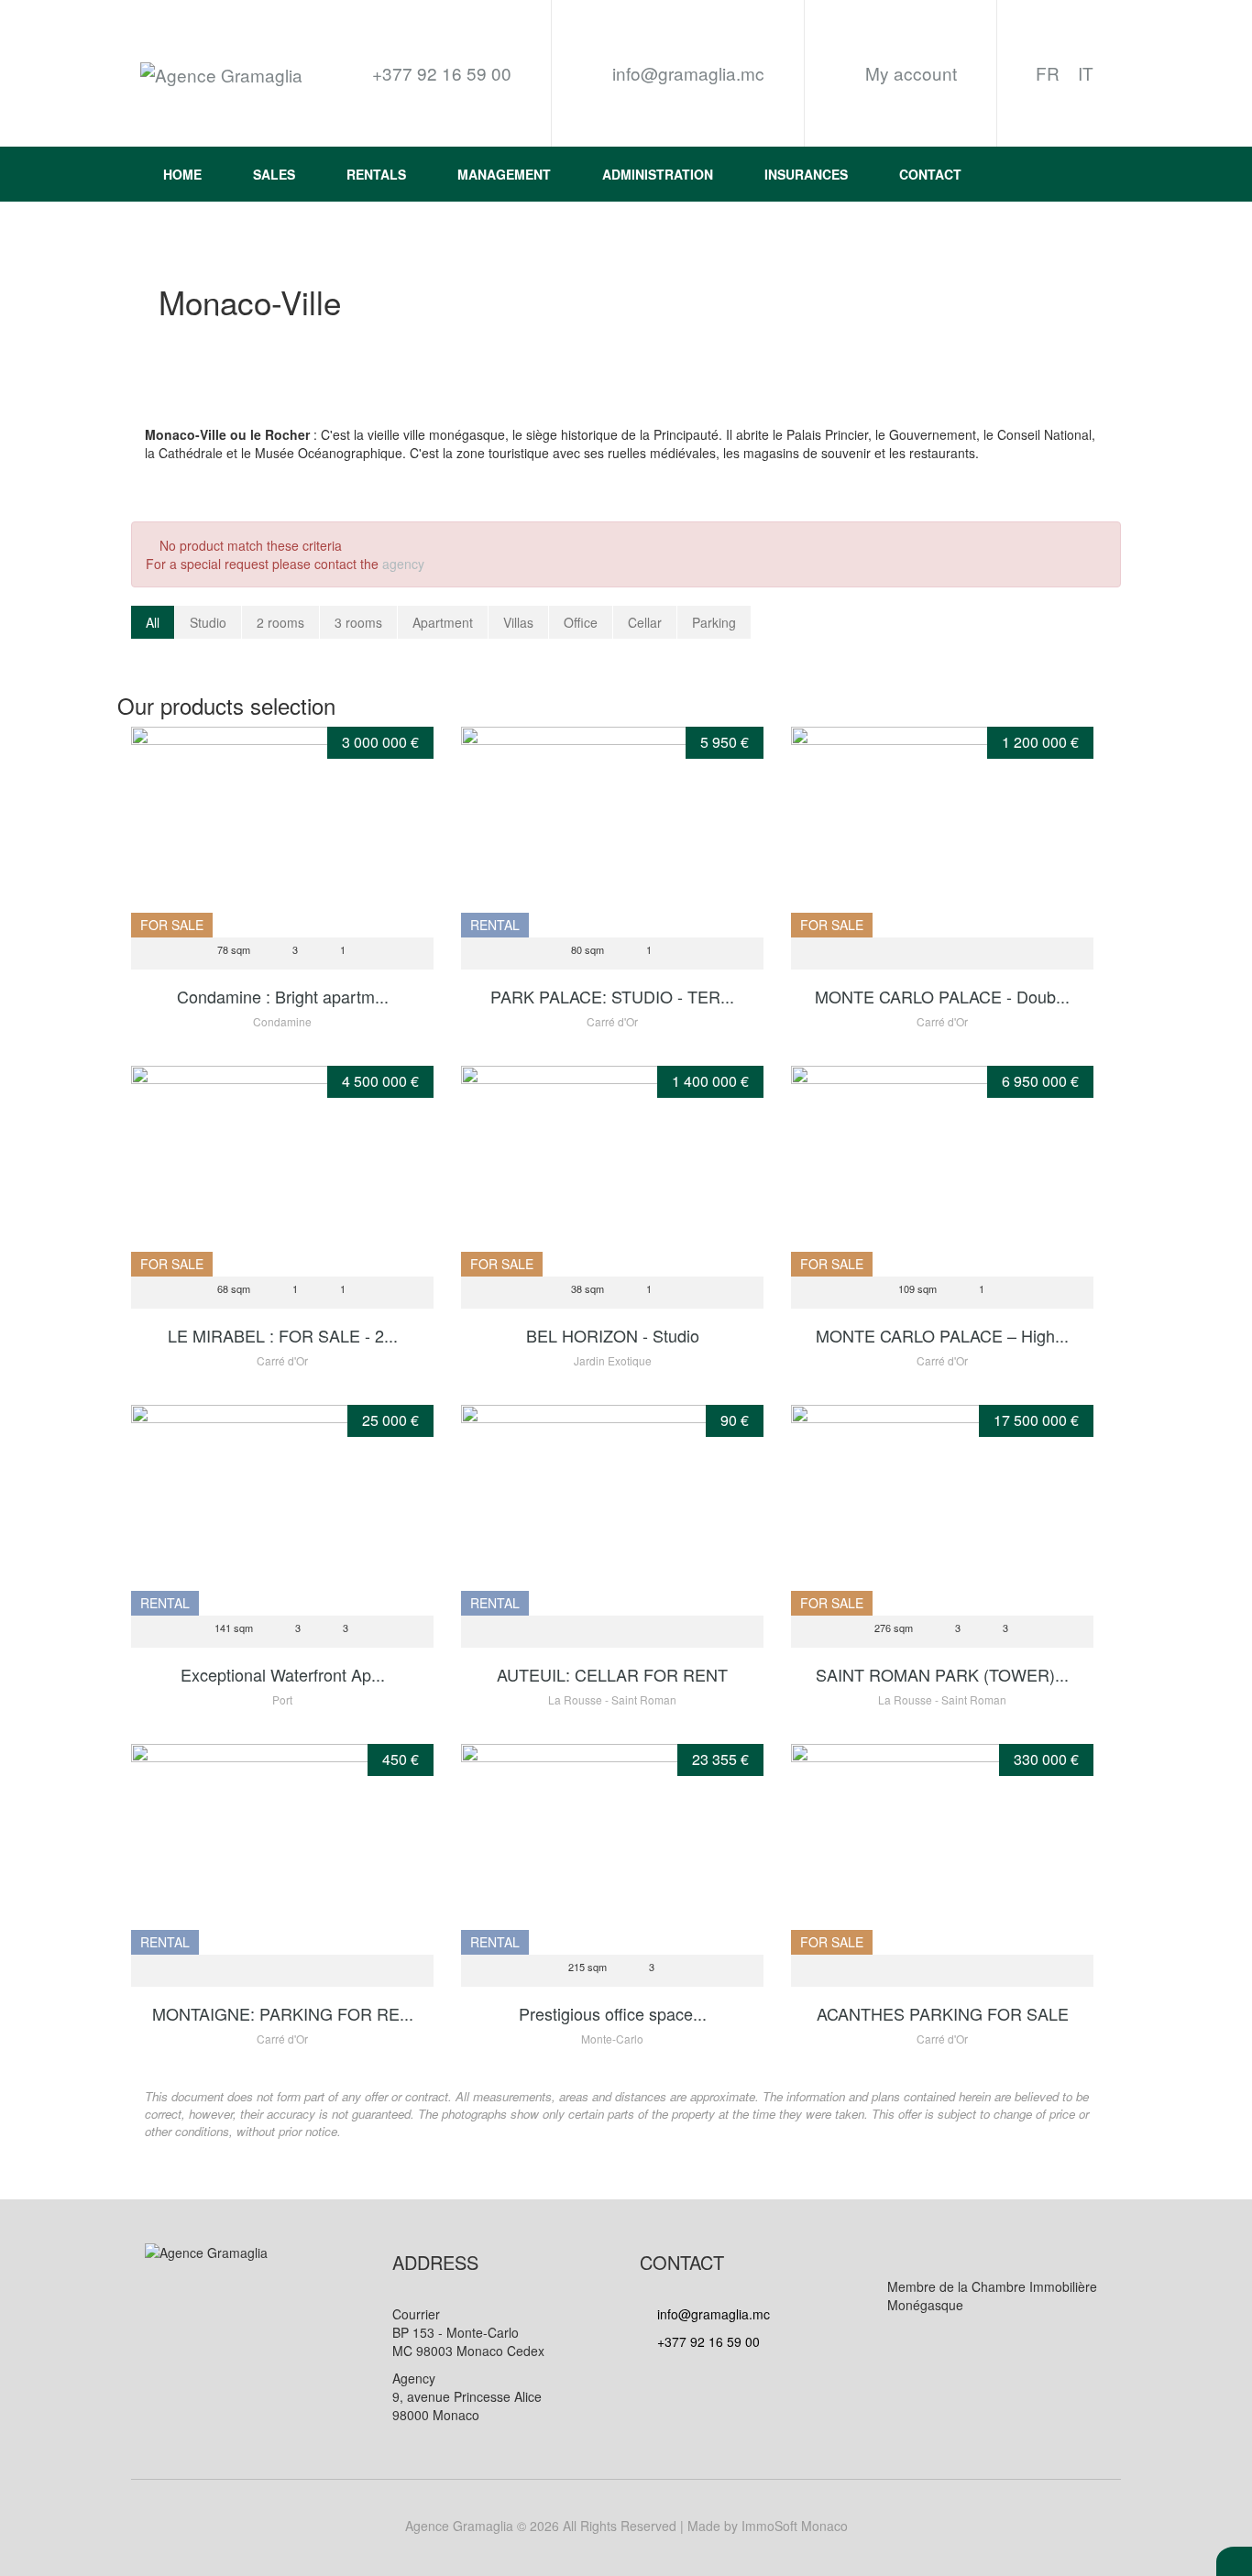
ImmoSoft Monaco (795, 2526)
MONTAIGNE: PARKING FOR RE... (283, 2013)
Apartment (443, 622)
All (153, 622)
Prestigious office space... (613, 2013)
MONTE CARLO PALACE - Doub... (942, 996)
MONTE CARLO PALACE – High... (942, 1335)
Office (581, 622)
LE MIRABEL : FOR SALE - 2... (283, 1335)
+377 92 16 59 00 (707, 2341)
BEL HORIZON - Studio (613, 1335)
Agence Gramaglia (459, 2526)
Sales (274, 174)
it (1086, 73)
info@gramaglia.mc (686, 73)
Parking (714, 622)
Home (182, 174)
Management (504, 174)
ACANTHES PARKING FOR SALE (943, 2013)
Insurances (806, 174)
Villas (518, 622)
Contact (930, 174)
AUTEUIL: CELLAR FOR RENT (612, 1674)
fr (1048, 73)
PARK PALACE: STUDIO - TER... (612, 996)
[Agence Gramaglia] (221, 74)
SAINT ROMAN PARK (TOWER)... (942, 1674)
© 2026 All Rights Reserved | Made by (626, 2526)
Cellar (645, 622)
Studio (208, 622)
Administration (658, 174)
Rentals (376, 174)
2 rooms (280, 622)
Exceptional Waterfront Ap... (283, 1674)
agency (403, 564)
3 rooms (358, 622)
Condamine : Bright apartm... (283, 996)
